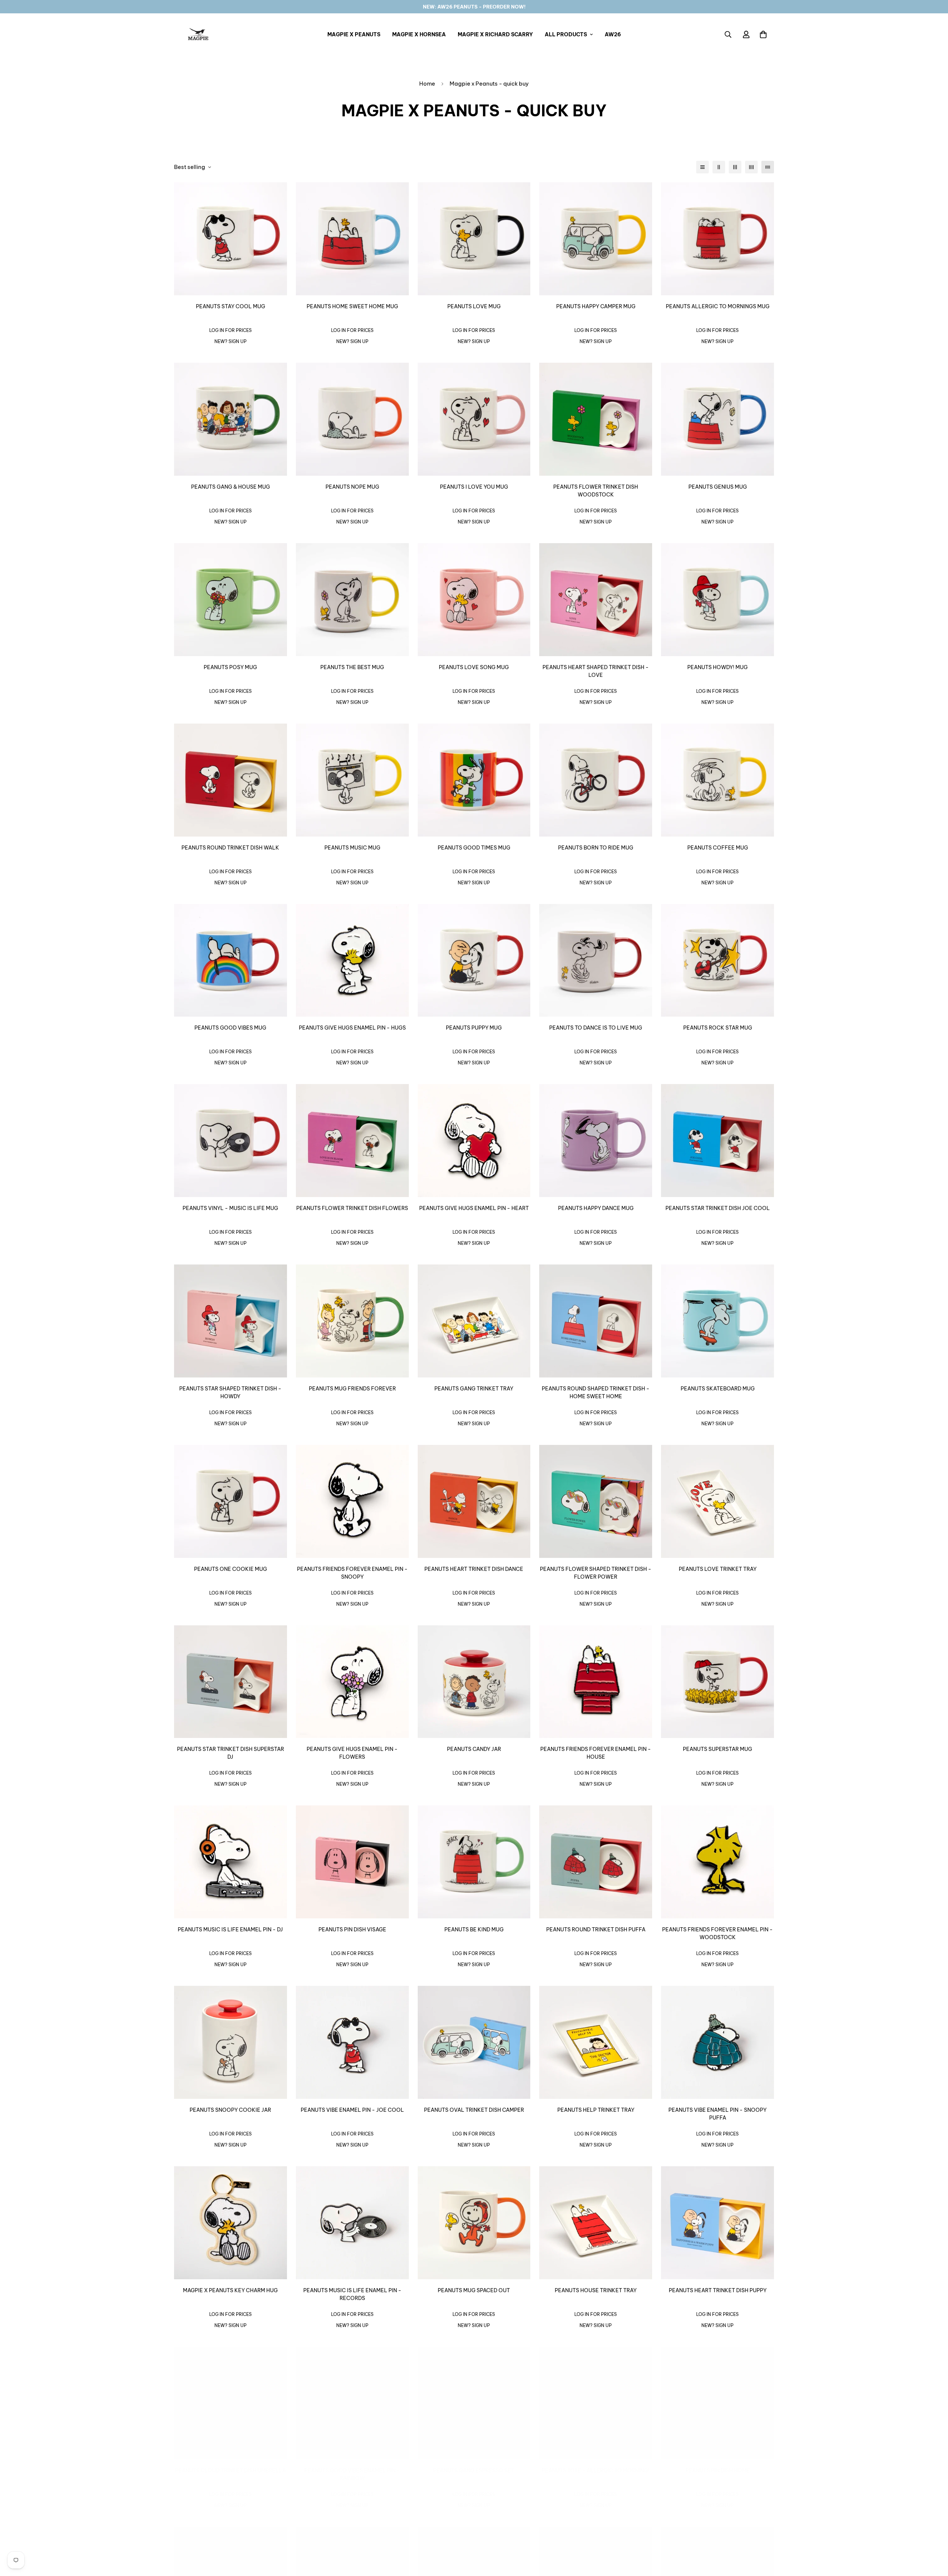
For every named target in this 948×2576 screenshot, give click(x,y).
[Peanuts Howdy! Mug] (717, 600)
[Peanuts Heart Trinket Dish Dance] (474, 1501)
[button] (763, 34)
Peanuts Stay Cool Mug (231, 306)
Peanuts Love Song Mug (474, 667)
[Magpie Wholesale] (198, 34)
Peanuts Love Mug (474, 306)
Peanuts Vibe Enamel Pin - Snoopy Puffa (717, 2114)
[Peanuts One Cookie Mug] (231, 1501)
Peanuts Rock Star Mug (718, 1028)
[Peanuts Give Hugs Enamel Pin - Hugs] (352, 960)
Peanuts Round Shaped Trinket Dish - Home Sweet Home (596, 1392)
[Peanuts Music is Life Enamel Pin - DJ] (231, 1862)
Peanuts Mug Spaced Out (474, 2290)
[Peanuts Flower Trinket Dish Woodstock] (596, 419)
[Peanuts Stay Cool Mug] (231, 239)
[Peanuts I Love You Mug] (474, 419)
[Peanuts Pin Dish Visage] (352, 1862)
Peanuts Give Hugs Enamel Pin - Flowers (352, 1753)
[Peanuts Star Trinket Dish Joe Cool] (717, 1141)
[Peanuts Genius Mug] (717, 419)
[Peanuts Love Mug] (474, 239)
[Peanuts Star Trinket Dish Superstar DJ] (231, 1682)
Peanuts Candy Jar (474, 1749)
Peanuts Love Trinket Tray (718, 1569)
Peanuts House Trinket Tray (596, 2290)
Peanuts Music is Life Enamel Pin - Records (352, 2294)
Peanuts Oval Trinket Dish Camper (474, 2110)
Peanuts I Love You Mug (474, 487)
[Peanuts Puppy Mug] (474, 960)
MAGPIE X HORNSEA (419, 34)
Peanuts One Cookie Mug (231, 1569)
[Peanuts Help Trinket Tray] (596, 2042)
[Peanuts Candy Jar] (474, 1682)
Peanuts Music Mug (352, 848)
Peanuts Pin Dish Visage (352, 1929)
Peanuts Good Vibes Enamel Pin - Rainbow (352, 2474)
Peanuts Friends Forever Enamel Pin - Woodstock (717, 1933)
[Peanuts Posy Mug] (231, 600)
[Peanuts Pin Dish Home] (717, 2403)
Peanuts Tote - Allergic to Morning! (596, 2470)
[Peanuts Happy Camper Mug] (596, 239)
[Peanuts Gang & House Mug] (231, 419)
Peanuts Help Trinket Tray (596, 2110)
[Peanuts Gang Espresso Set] (474, 2403)
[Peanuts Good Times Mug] (474, 780)
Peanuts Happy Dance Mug (596, 1208)
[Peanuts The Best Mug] (352, 600)
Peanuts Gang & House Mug (231, 487)
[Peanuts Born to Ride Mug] (596, 780)
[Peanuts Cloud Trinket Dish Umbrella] (231, 2403)
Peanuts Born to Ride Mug (596, 848)
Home (427, 84)
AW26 (613, 34)
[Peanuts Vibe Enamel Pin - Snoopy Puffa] (717, 2042)
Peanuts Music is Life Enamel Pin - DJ (230, 1929)
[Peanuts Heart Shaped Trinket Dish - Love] (596, 600)
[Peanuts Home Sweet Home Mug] (352, 239)
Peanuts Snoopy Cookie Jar (230, 2110)
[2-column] (719, 167)
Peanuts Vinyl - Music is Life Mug (230, 1208)
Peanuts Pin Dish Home (718, 2470)
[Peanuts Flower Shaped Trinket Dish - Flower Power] (596, 1501)
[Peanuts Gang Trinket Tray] (474, 1321)
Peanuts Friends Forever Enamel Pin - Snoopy (352, 1573)
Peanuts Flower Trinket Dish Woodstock (596, 491)
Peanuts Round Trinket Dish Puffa (596, 1929)
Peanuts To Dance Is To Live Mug (596, 1028)
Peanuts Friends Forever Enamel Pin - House (596, 1753)
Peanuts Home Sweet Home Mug (352, 306)
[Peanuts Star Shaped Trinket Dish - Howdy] (231, 1321)
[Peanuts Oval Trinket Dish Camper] (474, 2042)
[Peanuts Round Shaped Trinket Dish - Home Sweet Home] (596, 1321)
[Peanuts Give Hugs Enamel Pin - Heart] (474, 1141)
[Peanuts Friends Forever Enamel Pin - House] (596, 1682)
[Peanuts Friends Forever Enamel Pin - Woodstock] (717, 1862)
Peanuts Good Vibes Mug (230, 1028)
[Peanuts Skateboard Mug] (717, 1321)
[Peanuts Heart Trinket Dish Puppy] (717, 2223)
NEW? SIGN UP (231, 341)
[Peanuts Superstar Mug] (717, 1682)
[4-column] (751, 167)
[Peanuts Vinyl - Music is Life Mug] (231, 1141)
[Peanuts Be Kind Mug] (474, 1862)
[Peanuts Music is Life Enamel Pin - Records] (352, 2223)
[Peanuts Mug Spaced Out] (474, 2223)
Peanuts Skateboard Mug (718, 1389)
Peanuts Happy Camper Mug (596, 306)
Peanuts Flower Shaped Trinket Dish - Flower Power (596, 1573)
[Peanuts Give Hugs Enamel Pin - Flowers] (352, 1682)
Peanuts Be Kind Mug (474, 1929)
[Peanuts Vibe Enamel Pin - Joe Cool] (352, 2042)
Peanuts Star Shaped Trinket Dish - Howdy (230, 1392)
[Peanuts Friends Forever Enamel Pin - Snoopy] (352, 1501)
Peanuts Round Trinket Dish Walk (230, 848)
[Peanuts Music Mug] (352, 780)
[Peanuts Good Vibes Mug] (231, 960)
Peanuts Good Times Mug (474, 848)
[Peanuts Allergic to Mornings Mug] (717, 239)
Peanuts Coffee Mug (718, 848)
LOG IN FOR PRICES (231, 330)
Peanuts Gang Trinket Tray (474, 1389)
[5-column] (768, 167)
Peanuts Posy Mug (230, 667)
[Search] (728, 34)
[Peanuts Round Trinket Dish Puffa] (596, 1862)
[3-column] (735, 167)
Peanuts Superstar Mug (717, 1749)
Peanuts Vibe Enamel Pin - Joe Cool (352, 2110)
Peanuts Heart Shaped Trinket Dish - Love (596, 671)
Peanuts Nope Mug (352, 487)
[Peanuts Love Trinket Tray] (717, 1501)
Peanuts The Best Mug (352, 667)
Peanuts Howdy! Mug (717, 667)
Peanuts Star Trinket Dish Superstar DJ (231, 1753)
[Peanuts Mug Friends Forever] (352, 1321)
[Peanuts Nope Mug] (352, 419)
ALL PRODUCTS (566, 34)
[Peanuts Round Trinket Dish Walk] (231, 780)
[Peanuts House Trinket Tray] (596, 2223)
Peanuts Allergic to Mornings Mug (718, 306)
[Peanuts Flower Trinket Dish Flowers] (352, 1141)
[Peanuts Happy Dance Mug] (596, 1141)
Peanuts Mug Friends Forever (352, 1389)
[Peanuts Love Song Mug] (474, 600)
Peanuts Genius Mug (718, 487)
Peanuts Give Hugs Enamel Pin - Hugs (352, 1028)
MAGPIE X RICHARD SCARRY (495, 34)
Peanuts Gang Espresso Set (474, 2470)
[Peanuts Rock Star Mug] (717, 960)
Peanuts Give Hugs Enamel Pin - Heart (474, 1208)
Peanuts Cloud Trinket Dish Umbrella (231, 2470)
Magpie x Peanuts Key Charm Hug (230, 2290)
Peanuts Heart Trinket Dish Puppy (718, 2290)
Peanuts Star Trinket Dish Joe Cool (718, 1208)
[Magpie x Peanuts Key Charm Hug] (231, 2223)
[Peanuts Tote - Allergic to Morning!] (596, 2403)
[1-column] (702, 167)
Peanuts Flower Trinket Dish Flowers (352, 1208)
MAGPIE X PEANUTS (354, 34)
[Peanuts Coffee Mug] (717, 780)
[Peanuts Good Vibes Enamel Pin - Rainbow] (352, 2403)
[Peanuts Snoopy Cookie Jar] (231, 2042)
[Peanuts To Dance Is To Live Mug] (596, 960)
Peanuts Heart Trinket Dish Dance (474, 1569)
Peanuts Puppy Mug (474, 1028)
